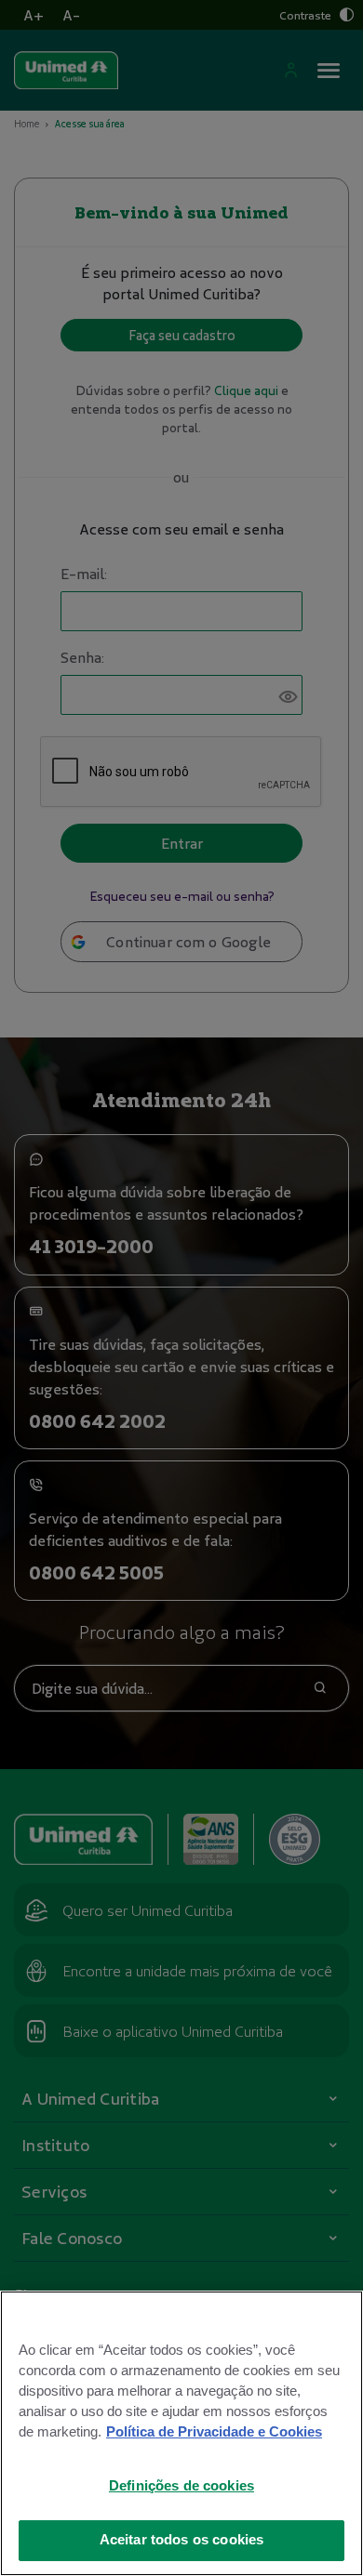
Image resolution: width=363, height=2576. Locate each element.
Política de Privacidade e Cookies (214, 2432)
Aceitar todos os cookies (182, 2540)
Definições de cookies (181, 2486)
